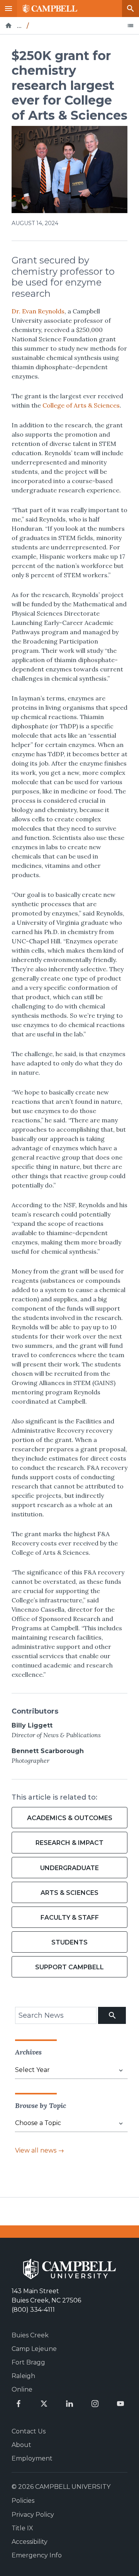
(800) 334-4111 (33, 2310)
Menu (8, 9)
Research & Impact (69, 1843)
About (21, 2445)
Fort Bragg (28, 2362)
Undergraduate (69, 1868)
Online (22, 2389)
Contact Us (29, 2431)
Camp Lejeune (34, 2349)
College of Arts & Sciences (81, 405)
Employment (32, 2458)
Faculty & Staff (70, 1918)
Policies (23, 2501)
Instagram (95, 2404)
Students (69, 1942)
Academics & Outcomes (70, 1818)
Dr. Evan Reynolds (38, 311)
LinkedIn (69, 2404)
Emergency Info (37, 2555)
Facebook (19, 2404)
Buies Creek (30, 2335)
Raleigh (23, 2376)
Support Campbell (69, 1967)
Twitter (44, 2404)
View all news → (40, 2150)
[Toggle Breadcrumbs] (131, 26)
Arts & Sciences (69, 1893)
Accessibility (30, 2542)
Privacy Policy (33, 2515)
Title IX (22, 2528)
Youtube (120, 2404)
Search (131, 9)
